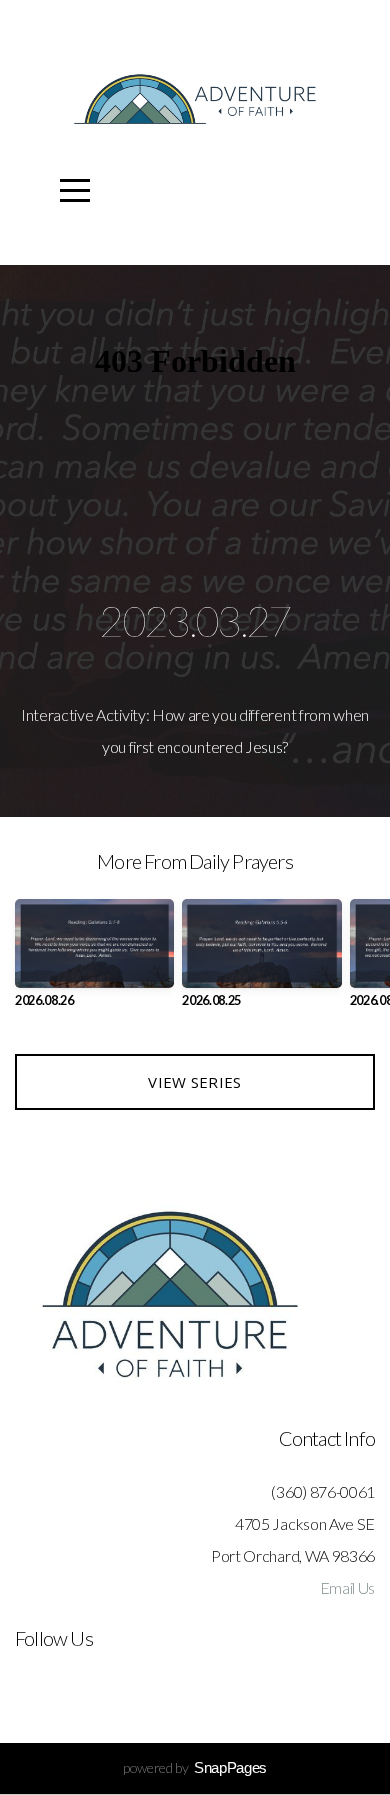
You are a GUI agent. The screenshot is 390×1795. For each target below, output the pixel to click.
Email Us (347, 1587)
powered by (195, 1767)
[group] (94, 961)
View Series (194, 1082)
